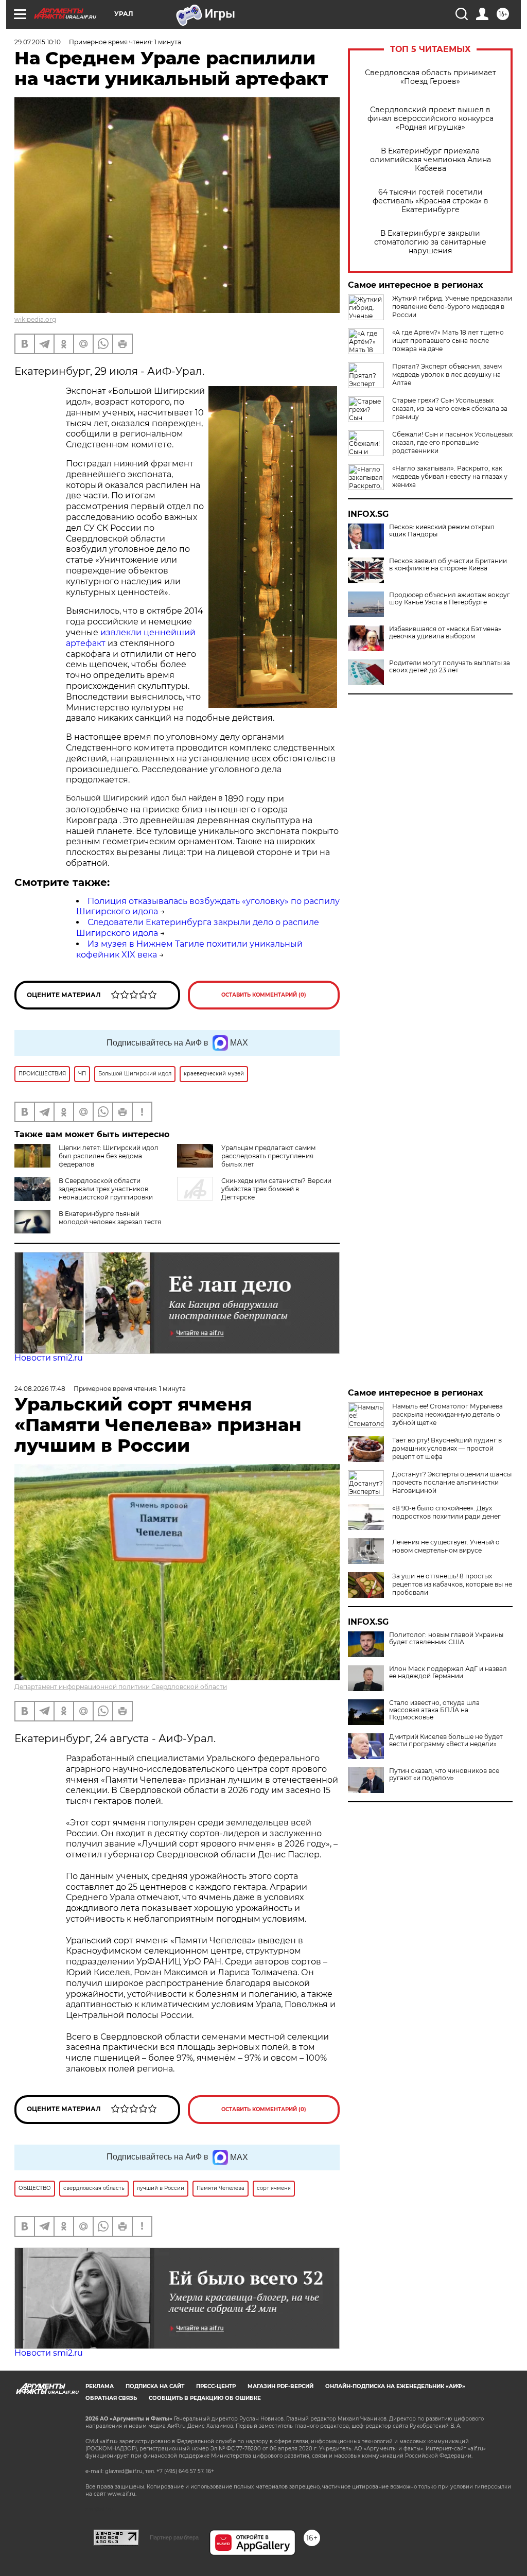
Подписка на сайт (155, 2386)
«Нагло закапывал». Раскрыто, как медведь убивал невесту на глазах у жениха (450, 476)
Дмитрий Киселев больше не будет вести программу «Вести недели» (446, 1740)
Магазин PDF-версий (280, 2386)
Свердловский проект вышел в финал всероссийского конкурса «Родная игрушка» (431, 119)
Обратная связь (111, 2398)
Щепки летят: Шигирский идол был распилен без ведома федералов (109, 1156)
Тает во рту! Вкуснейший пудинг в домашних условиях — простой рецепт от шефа (447, 1448)
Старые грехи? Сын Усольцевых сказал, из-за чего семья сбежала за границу (450, 408)
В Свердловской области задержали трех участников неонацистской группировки (106, 1189)
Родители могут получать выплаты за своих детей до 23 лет (450, 667)
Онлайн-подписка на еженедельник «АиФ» (395, 2386)
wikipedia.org (35, 319)
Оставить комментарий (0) (264, 995)
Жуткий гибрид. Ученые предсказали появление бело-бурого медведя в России (452, 307)
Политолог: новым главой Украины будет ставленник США (446, 1639)
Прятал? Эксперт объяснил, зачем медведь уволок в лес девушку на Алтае (447, 375)
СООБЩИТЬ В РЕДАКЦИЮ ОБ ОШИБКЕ (205, 2398)
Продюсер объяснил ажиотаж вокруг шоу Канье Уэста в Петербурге (450, 599)
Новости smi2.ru (49, 1358)
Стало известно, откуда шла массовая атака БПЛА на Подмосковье (434, 1710)
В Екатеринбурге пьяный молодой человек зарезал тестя (110, 1218)
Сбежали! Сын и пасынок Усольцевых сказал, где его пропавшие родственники (452, 442)
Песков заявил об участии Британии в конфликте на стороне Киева (448, 565)
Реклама (100, 2386)
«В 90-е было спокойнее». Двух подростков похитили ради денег (446, 1512)
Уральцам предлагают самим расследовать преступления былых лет (268, 1156)
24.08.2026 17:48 (40, 1389)
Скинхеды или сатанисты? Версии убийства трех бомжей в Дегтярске (276, 1189)
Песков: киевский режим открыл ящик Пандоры (442, 531)
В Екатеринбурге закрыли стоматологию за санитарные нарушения (430, 242)
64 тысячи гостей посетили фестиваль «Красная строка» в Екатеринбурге (431, 201)
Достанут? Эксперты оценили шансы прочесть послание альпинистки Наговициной (452, 1482)
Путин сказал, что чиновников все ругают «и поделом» (444, 1774)
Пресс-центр (216, 2386)
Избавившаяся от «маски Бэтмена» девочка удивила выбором (445, 633)
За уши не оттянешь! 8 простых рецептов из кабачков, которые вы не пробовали (452, 1584)
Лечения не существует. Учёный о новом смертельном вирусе (446, 1546)
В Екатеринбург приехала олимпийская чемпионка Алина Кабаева (431, 160)
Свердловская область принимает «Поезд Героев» (431, 77)
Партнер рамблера (174, 2537)
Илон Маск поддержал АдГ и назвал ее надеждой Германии (448, 1673)
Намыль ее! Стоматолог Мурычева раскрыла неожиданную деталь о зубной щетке (447, 1414)
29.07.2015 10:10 (38, 42)
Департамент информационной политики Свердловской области (121, 1687)
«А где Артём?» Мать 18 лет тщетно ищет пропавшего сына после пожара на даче (448, 341)
